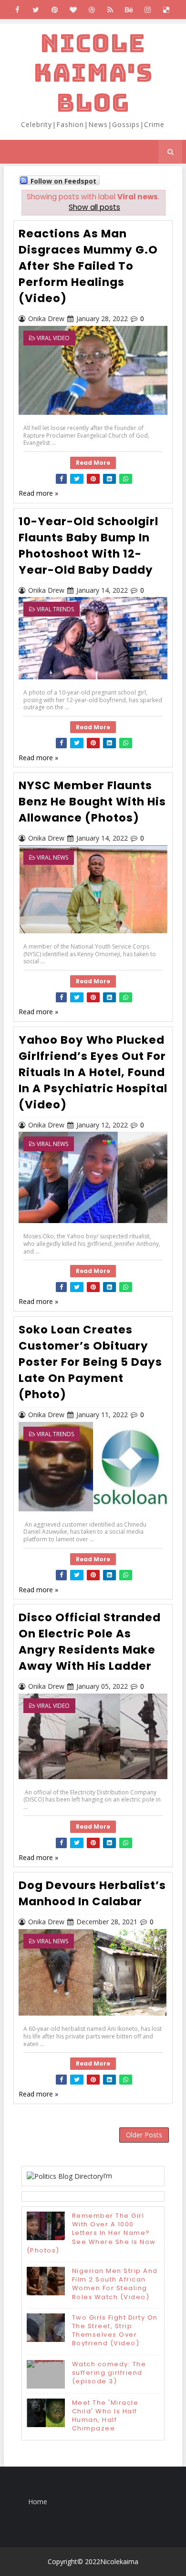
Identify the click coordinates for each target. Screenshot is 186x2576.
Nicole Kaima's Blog (93, 73)
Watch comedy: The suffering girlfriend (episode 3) (109, 2373)
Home (38, 2502)
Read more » (38, 493)
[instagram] (147, 10)
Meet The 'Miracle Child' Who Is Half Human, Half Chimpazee (105, 2416)
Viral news (52, 857)
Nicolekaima (119, 2561)
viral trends (55, 609)
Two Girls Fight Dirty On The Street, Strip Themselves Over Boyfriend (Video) (115, 2331)
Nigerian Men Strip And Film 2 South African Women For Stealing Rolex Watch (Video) (115, 2284)
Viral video (53, 338)
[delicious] (166, 10)
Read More (93, 463)
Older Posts (144, 2135)
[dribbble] (92, 10)
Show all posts (94, 207)
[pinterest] (54, 10)
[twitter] (36, 10)
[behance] (129, 10)
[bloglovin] (73, 10)
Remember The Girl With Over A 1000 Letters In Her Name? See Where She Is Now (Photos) (91, 2233)
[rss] (110, 10)
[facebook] (17, 10)
